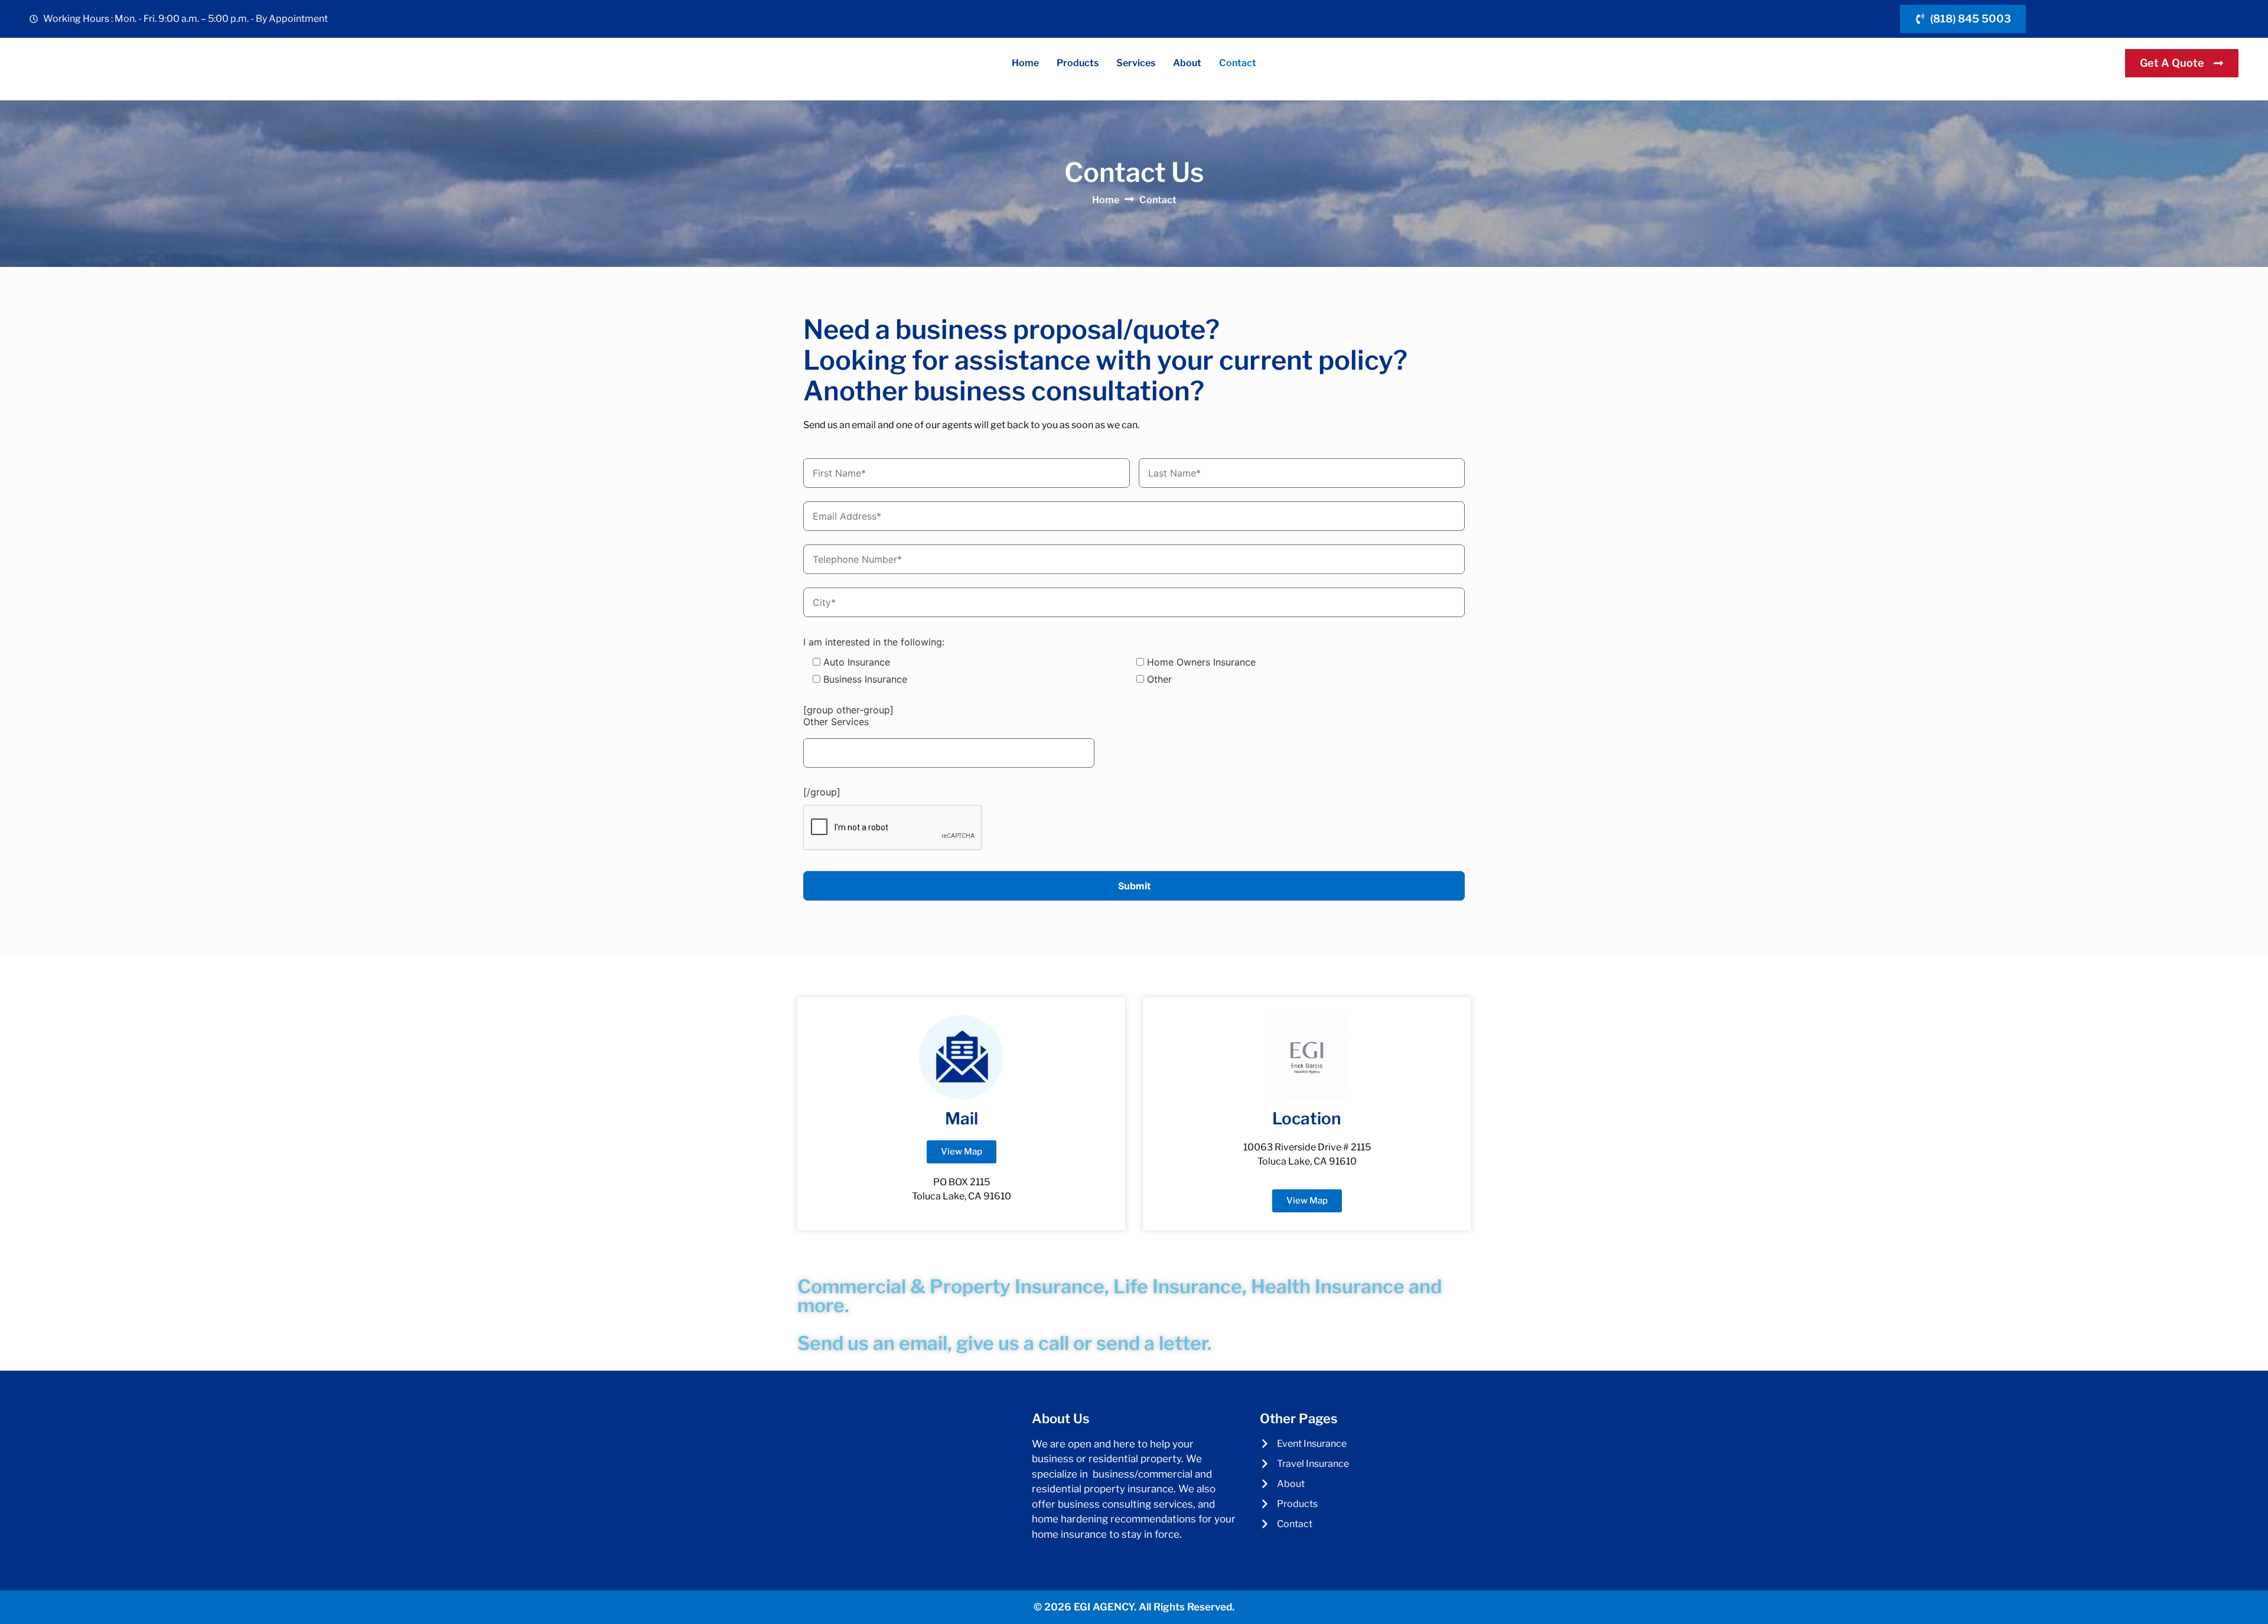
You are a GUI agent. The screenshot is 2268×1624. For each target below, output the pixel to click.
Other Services (836, 722)
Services (1136, 63)
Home (1025, 63)
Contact (1238, 63)
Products (1078, 63)
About (1187, 63)
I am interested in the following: (874, 642)
